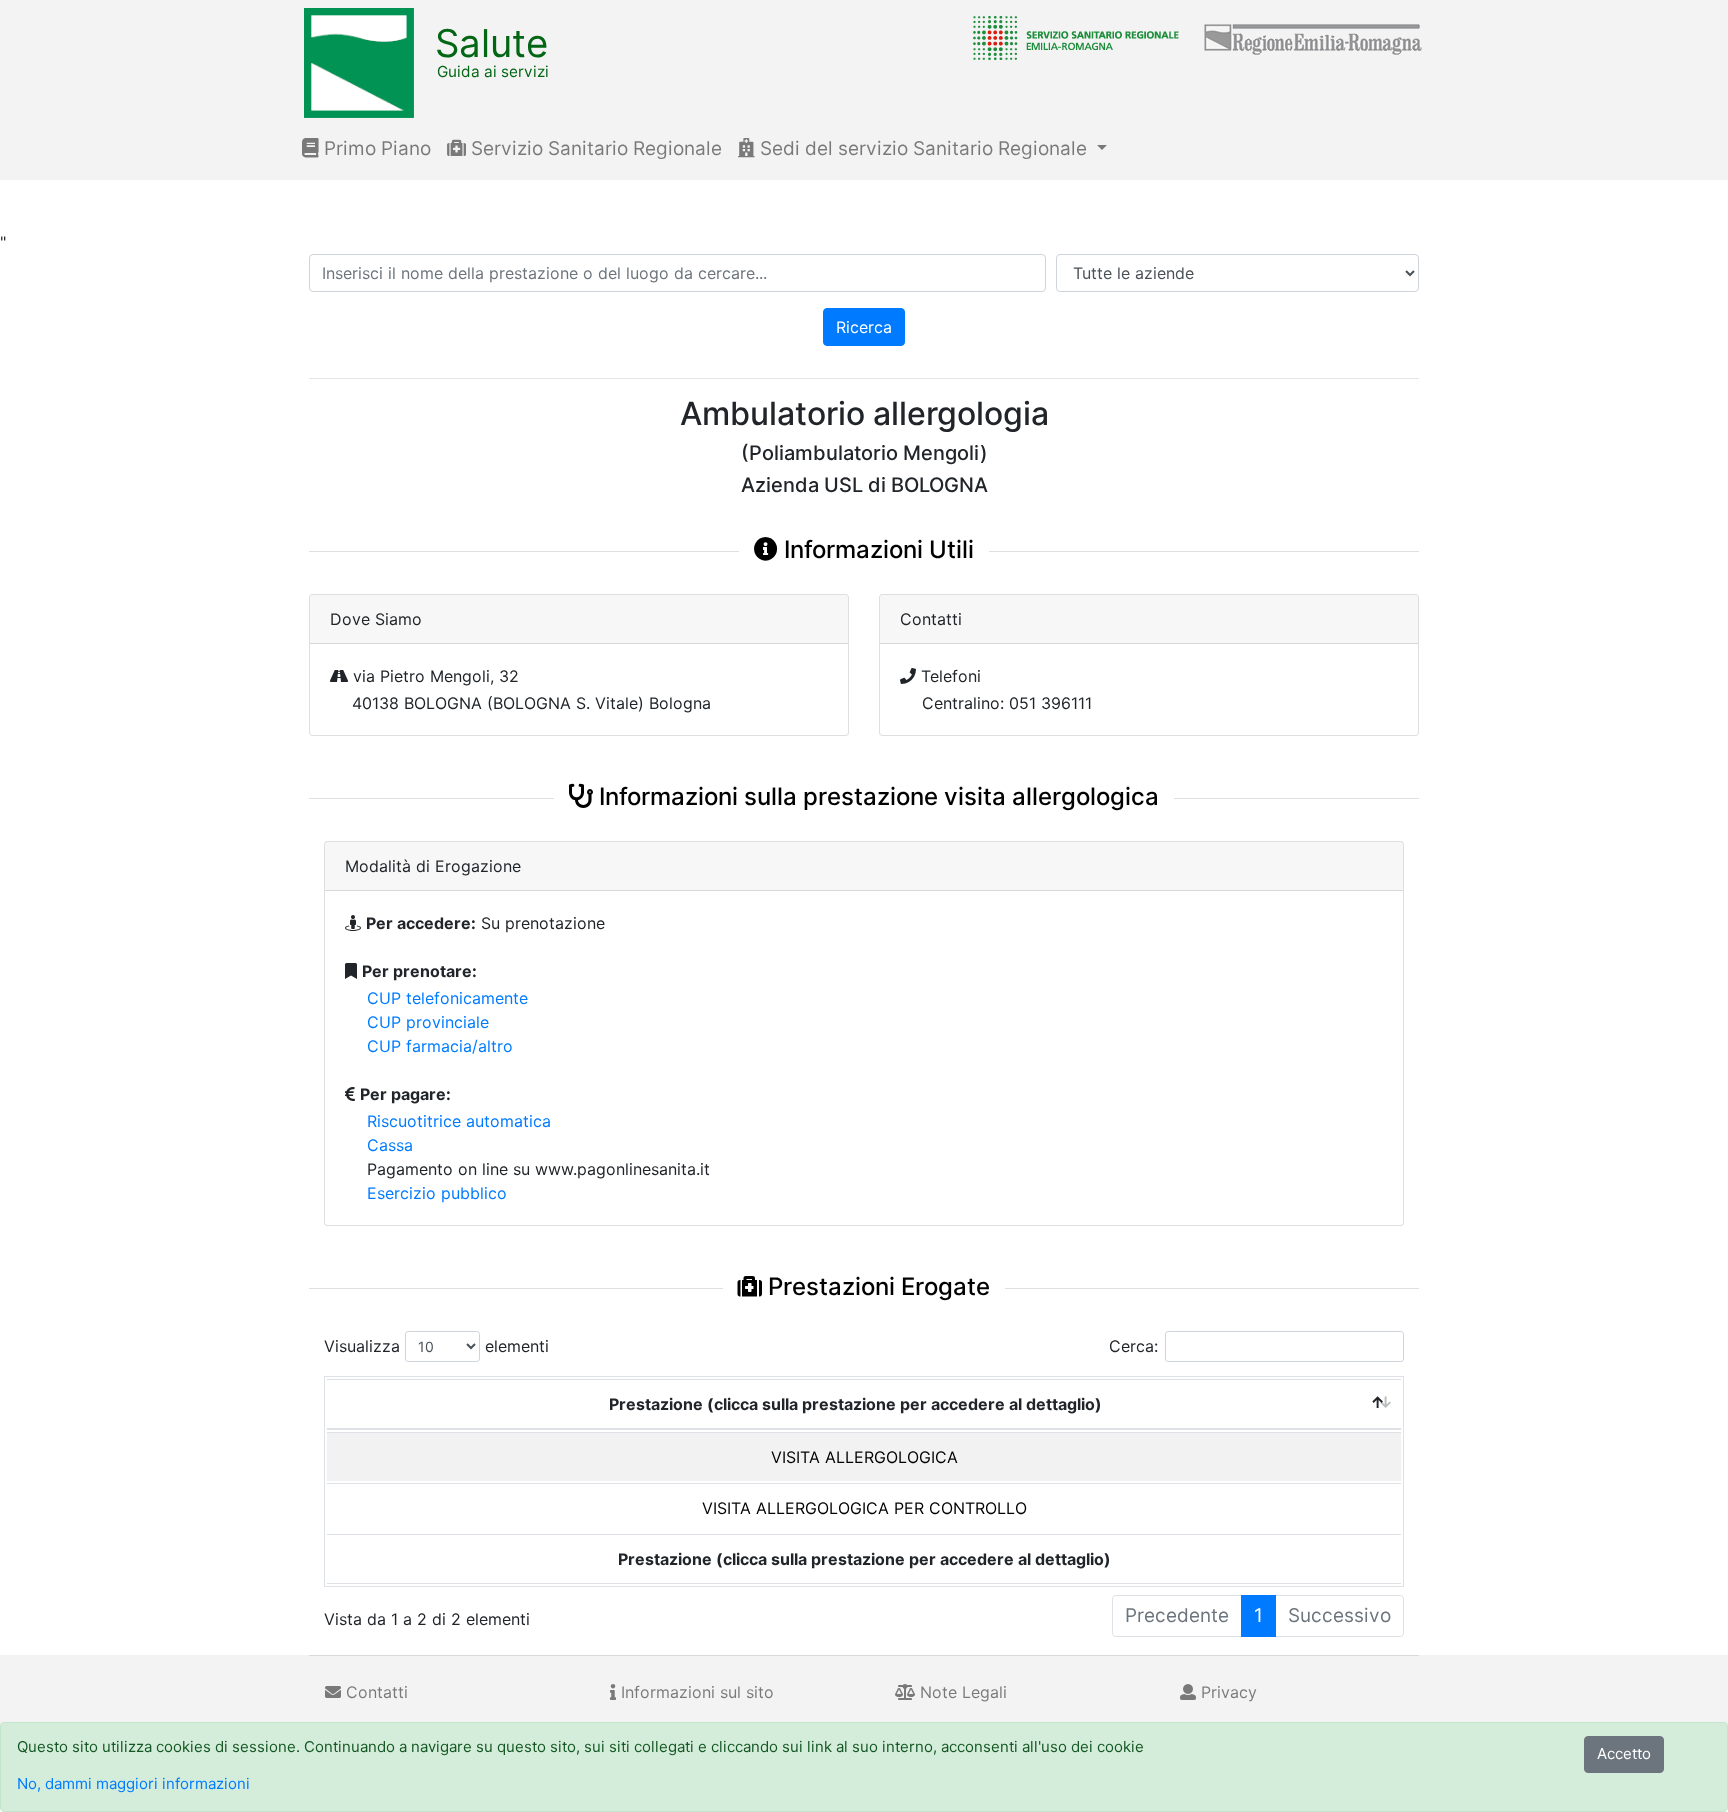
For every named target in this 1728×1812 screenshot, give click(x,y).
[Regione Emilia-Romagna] (1314, 37)
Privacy (1226, 1692)
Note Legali (961, 1692)
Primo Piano (375, 148)
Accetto (1624, 1753)
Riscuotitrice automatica (459, 1121)
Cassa (390, 1145)
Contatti (374, 1692)
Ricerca (864, 327)
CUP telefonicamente (447, 998)
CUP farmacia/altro (440, 1046)
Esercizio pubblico (437, 1193)
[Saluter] (1071, 37)
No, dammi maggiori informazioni (133, 1783)
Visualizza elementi (436, 1346)
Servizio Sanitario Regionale (594, 148)
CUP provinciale (428, 1022)
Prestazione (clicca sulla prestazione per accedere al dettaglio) (855, 1404)
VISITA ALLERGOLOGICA (864, 1457)
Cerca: (1133, 1346)
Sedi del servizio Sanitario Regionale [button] (923, 148)
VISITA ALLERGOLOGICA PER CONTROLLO (864, 1508)
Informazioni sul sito (695, 1692)
